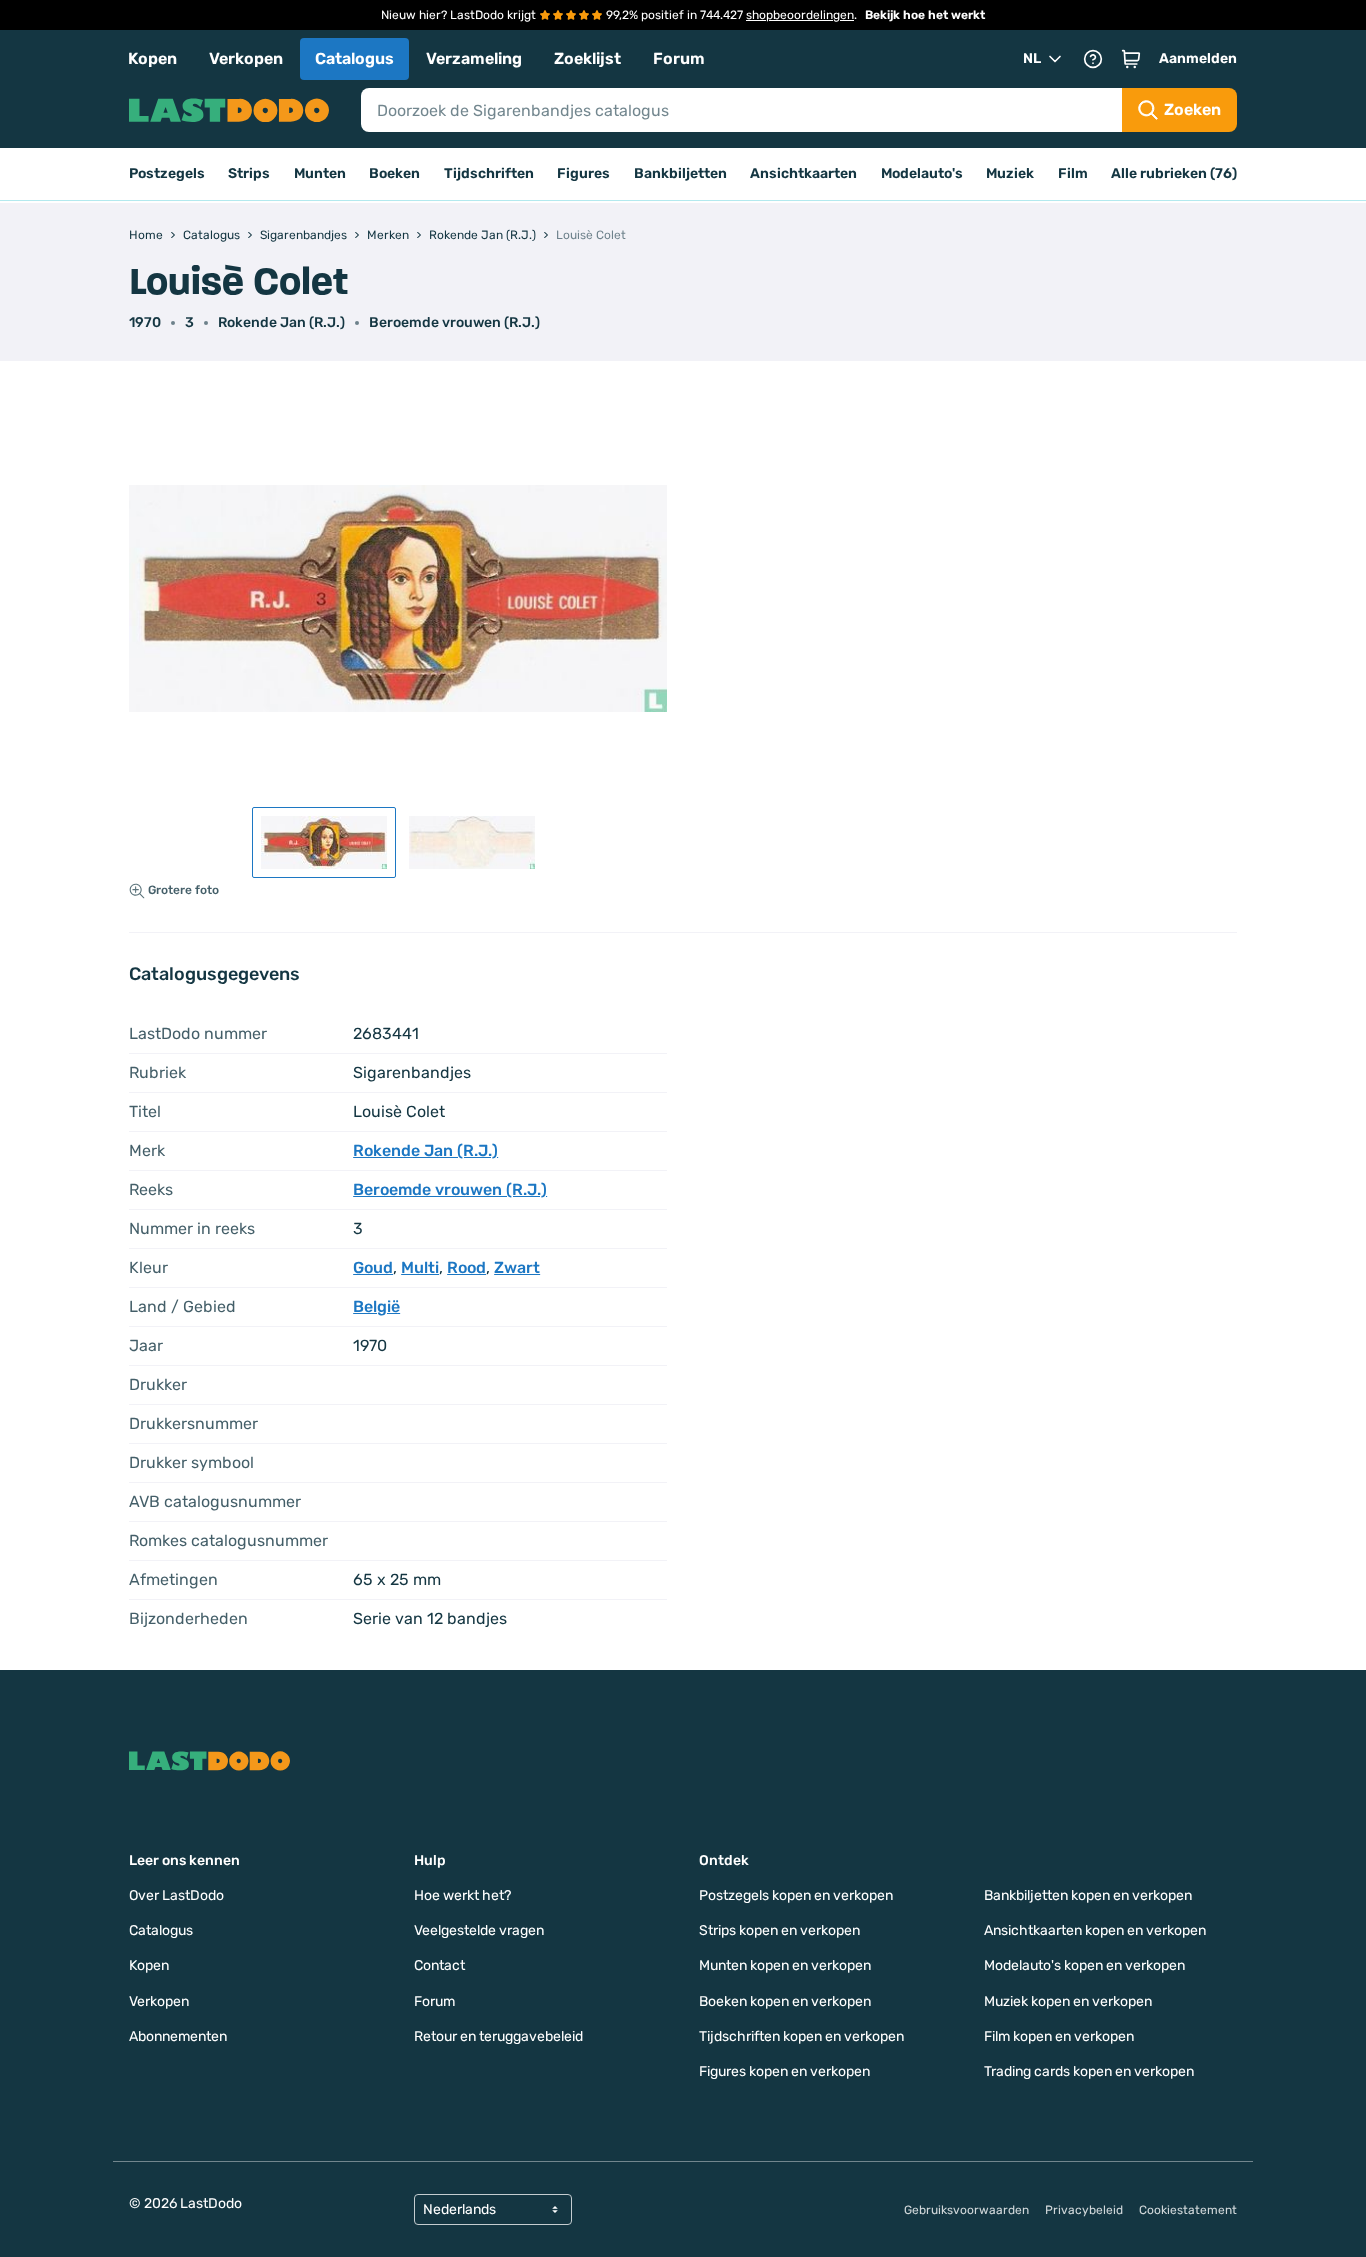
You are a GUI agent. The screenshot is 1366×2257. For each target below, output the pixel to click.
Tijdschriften (489, 173)
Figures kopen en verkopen (784, 2071)
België (376, 1306)
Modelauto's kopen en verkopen (1084, 1965)
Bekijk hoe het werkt (925, 15)
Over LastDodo (176, 1895)
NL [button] (1032, 58)
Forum (679, 58)
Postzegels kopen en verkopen (796, 1895)
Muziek (1010, 173)
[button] (1131, 59)
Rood (466, 1267)
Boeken (394, 173)
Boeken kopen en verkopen (785, 2001)
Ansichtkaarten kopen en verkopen (1095, 1930)
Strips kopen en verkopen (779, 1930)
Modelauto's (922, 173)
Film (1073, 173)
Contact (439, 1965)
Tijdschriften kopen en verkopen (801, 2036)
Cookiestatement (1188, 2210)
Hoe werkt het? (462, 1895)
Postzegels (167, 173)
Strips (249, 173)
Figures (583, 173)
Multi (420, 1267)
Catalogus (354, 58)
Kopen (152, 58)
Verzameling (474, 58)
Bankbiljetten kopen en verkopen (1088, 1895)
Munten (320, 173)
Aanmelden (1198, 58)
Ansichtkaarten (803, 173)
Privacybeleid (1084, 2210)
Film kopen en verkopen (1059, 2036)
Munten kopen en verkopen (785, 1965)
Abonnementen (178, 2036)
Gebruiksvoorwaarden (966, 2210)
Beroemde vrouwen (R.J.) (454, 322)
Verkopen (246, 58)
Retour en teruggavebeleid (498, 2036)
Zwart (517, 1267)
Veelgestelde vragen (479, 1930)
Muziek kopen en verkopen (1068, 2001)
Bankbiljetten (680, 173)
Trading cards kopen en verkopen (1089, 2071)
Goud (373, 1267)
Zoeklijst (587, 58)
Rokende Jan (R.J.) (281, 322)
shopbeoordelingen (800, 15)
